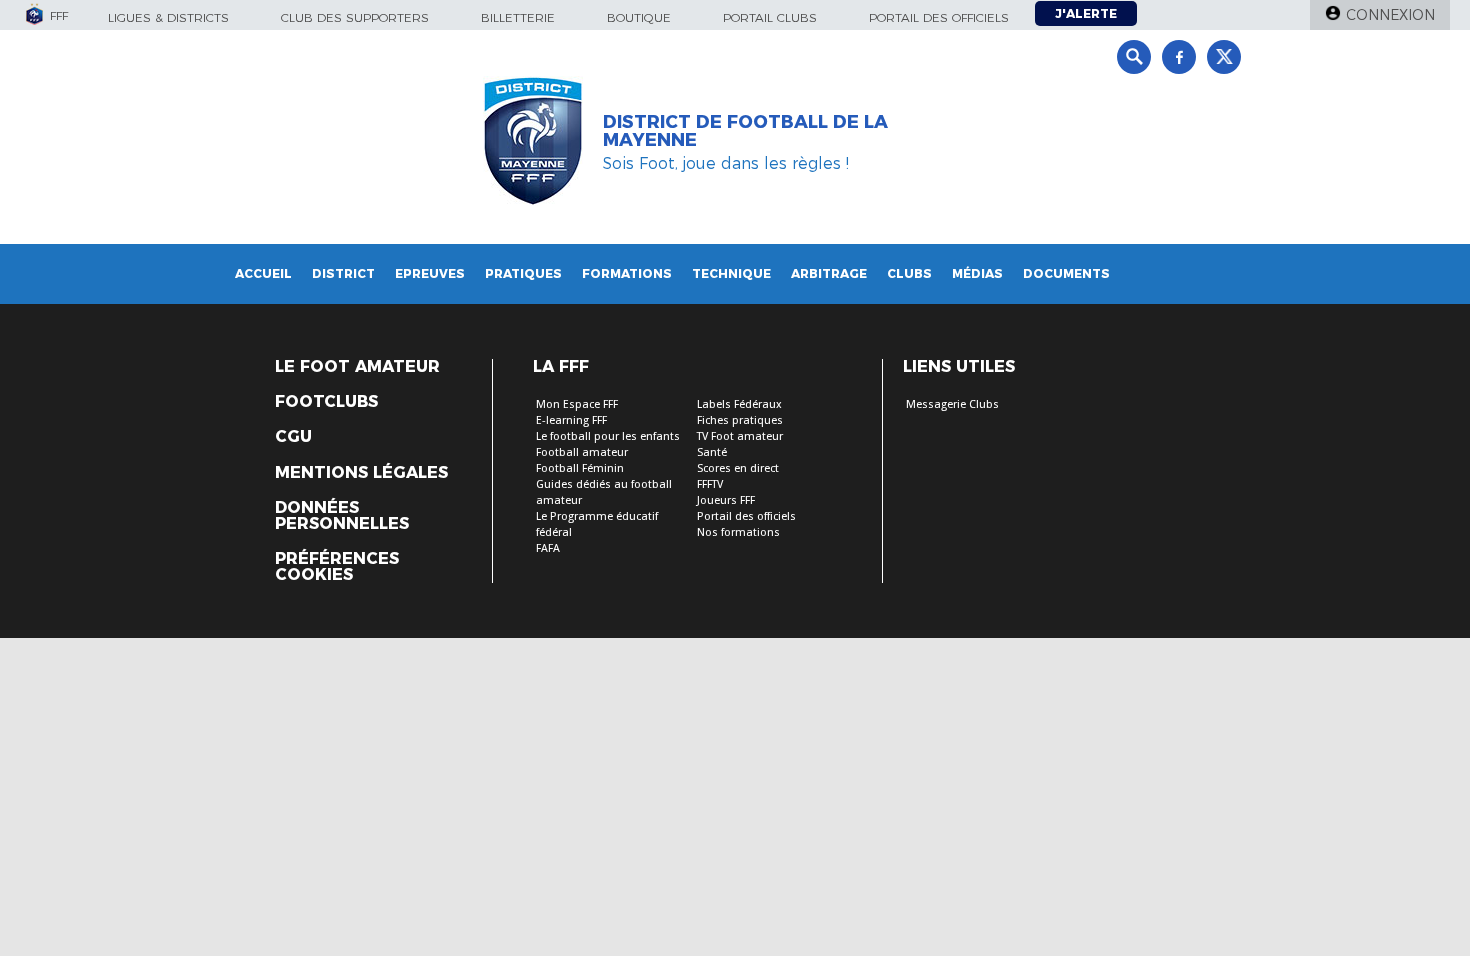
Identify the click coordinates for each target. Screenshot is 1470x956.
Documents (1066, 273)
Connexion (1390, 15)
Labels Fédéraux (739, 404)
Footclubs (326, 402)
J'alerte (1086, 13)
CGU (293, 437)
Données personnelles (342, 516)
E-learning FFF (571, 420)
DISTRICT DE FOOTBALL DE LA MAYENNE (745, 131)
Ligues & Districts (168, 17)
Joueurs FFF (726, 500)
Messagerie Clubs (952, 404)
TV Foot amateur (740, 436)
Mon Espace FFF (577, 404)
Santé (712, 452)
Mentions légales (361, 473)
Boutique (639, 17)
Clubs (909, 273)
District (343, 273)
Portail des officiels (939, 17)
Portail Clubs (770, 17)
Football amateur (582, 452)
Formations (627, 273)
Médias (977, 273)
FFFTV (710, 484)
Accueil (263, 273)
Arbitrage (829, 273)
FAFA (548, 548)
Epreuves (430, 273)
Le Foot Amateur (357, 367)
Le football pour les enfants (608, 436)
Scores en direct (738, 468)
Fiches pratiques (740, 420)
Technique (731, 273)
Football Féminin (580, 468)
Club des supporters (355, 17)
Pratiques (523, 273)
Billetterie (518, 17)
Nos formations (738, 532)
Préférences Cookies (337, 567)
